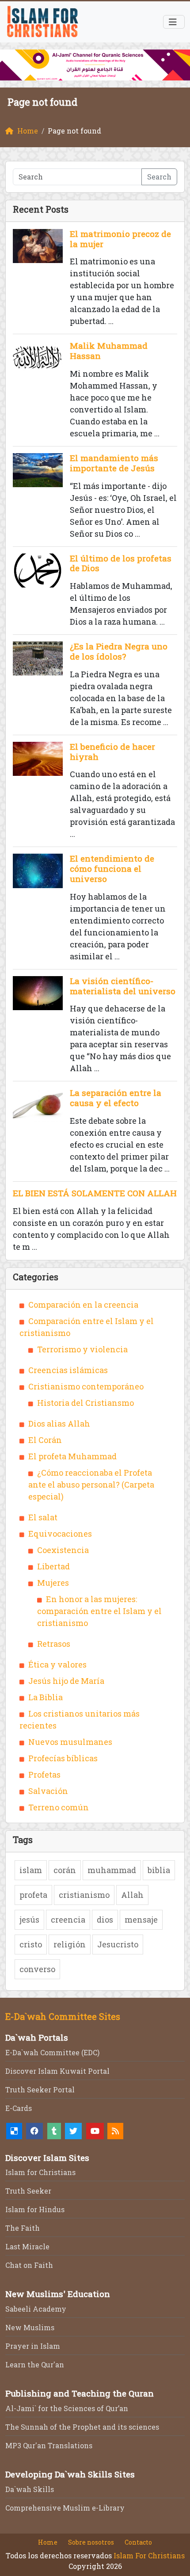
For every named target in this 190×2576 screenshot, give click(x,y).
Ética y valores (57, 1664)
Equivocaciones (60, 1534)
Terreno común (59, 1807)
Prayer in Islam (33, 2346)
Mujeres (53, 1583)
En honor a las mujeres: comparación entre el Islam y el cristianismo (99, 1611)
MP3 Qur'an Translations (49, 2445)
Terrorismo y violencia (82, 1349)
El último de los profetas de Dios (121, 563)
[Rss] (115, 2131)
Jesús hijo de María (66, 1681)
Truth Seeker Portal (40, 2089)
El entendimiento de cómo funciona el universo (112, 868)
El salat (43, 1517)
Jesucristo (118, 1944)
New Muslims (30, 2327)
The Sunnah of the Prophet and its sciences (82, 2427)
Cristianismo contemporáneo (86, 1386)
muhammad (112, 1870)
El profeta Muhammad (72, 1456)
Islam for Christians (40, 2172)
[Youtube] (95, 2131)
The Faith (23, 2228)
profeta (33, 1895)
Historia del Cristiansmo (85, 1403)
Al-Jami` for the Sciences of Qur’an (67, 2408)
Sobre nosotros (91, 2542)
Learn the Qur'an (35, 2364)
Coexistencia (63, 1550)
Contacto (138, 2542)
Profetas (44, 1775)
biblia (159, 1870)
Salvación (48, 1791)
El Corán (45, 1440)
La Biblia (46, 1697)
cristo (31, 1944)
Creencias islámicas (68, 1370)
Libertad (53, 1566)
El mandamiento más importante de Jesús (114, 463)
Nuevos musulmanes (70, 1742)
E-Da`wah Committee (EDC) (52, 2052)
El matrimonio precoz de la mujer (120, 239)
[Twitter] (73, 2131)
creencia (68, 1920)
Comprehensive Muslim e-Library (65, 2508)
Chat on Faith (29, 2265)
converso (37, 1969)
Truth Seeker (28, 2191)
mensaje (141, 1920)
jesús (29, 1920)
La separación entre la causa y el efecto (116, 1098)
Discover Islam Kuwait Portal (57, 2071)
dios (105, 1920)
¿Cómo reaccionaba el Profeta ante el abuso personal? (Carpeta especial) (91, 1485)
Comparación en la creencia (83, 1305)
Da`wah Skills (30, 2489)
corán (65, 1870)
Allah (132, 1895)
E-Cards (19, 2108)
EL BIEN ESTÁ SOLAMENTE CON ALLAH (95, 1193)
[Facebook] (34, 2131)
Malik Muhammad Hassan (109, 351)
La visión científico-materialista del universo (123, 986)
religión (70, 1944)
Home (48, 2542)
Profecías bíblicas (63, 1758)
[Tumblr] (54, 2131)
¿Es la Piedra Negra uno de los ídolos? (119, 651)
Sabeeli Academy (36, 2309)
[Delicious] (14, 2131)
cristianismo (84, 1895)
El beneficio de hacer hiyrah (112, 752)
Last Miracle (27, 2246)
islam (31, 1870)
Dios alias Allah (59, 1423)
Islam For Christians (149, 2555)
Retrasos (54, 1644)
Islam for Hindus (35, 2209)
